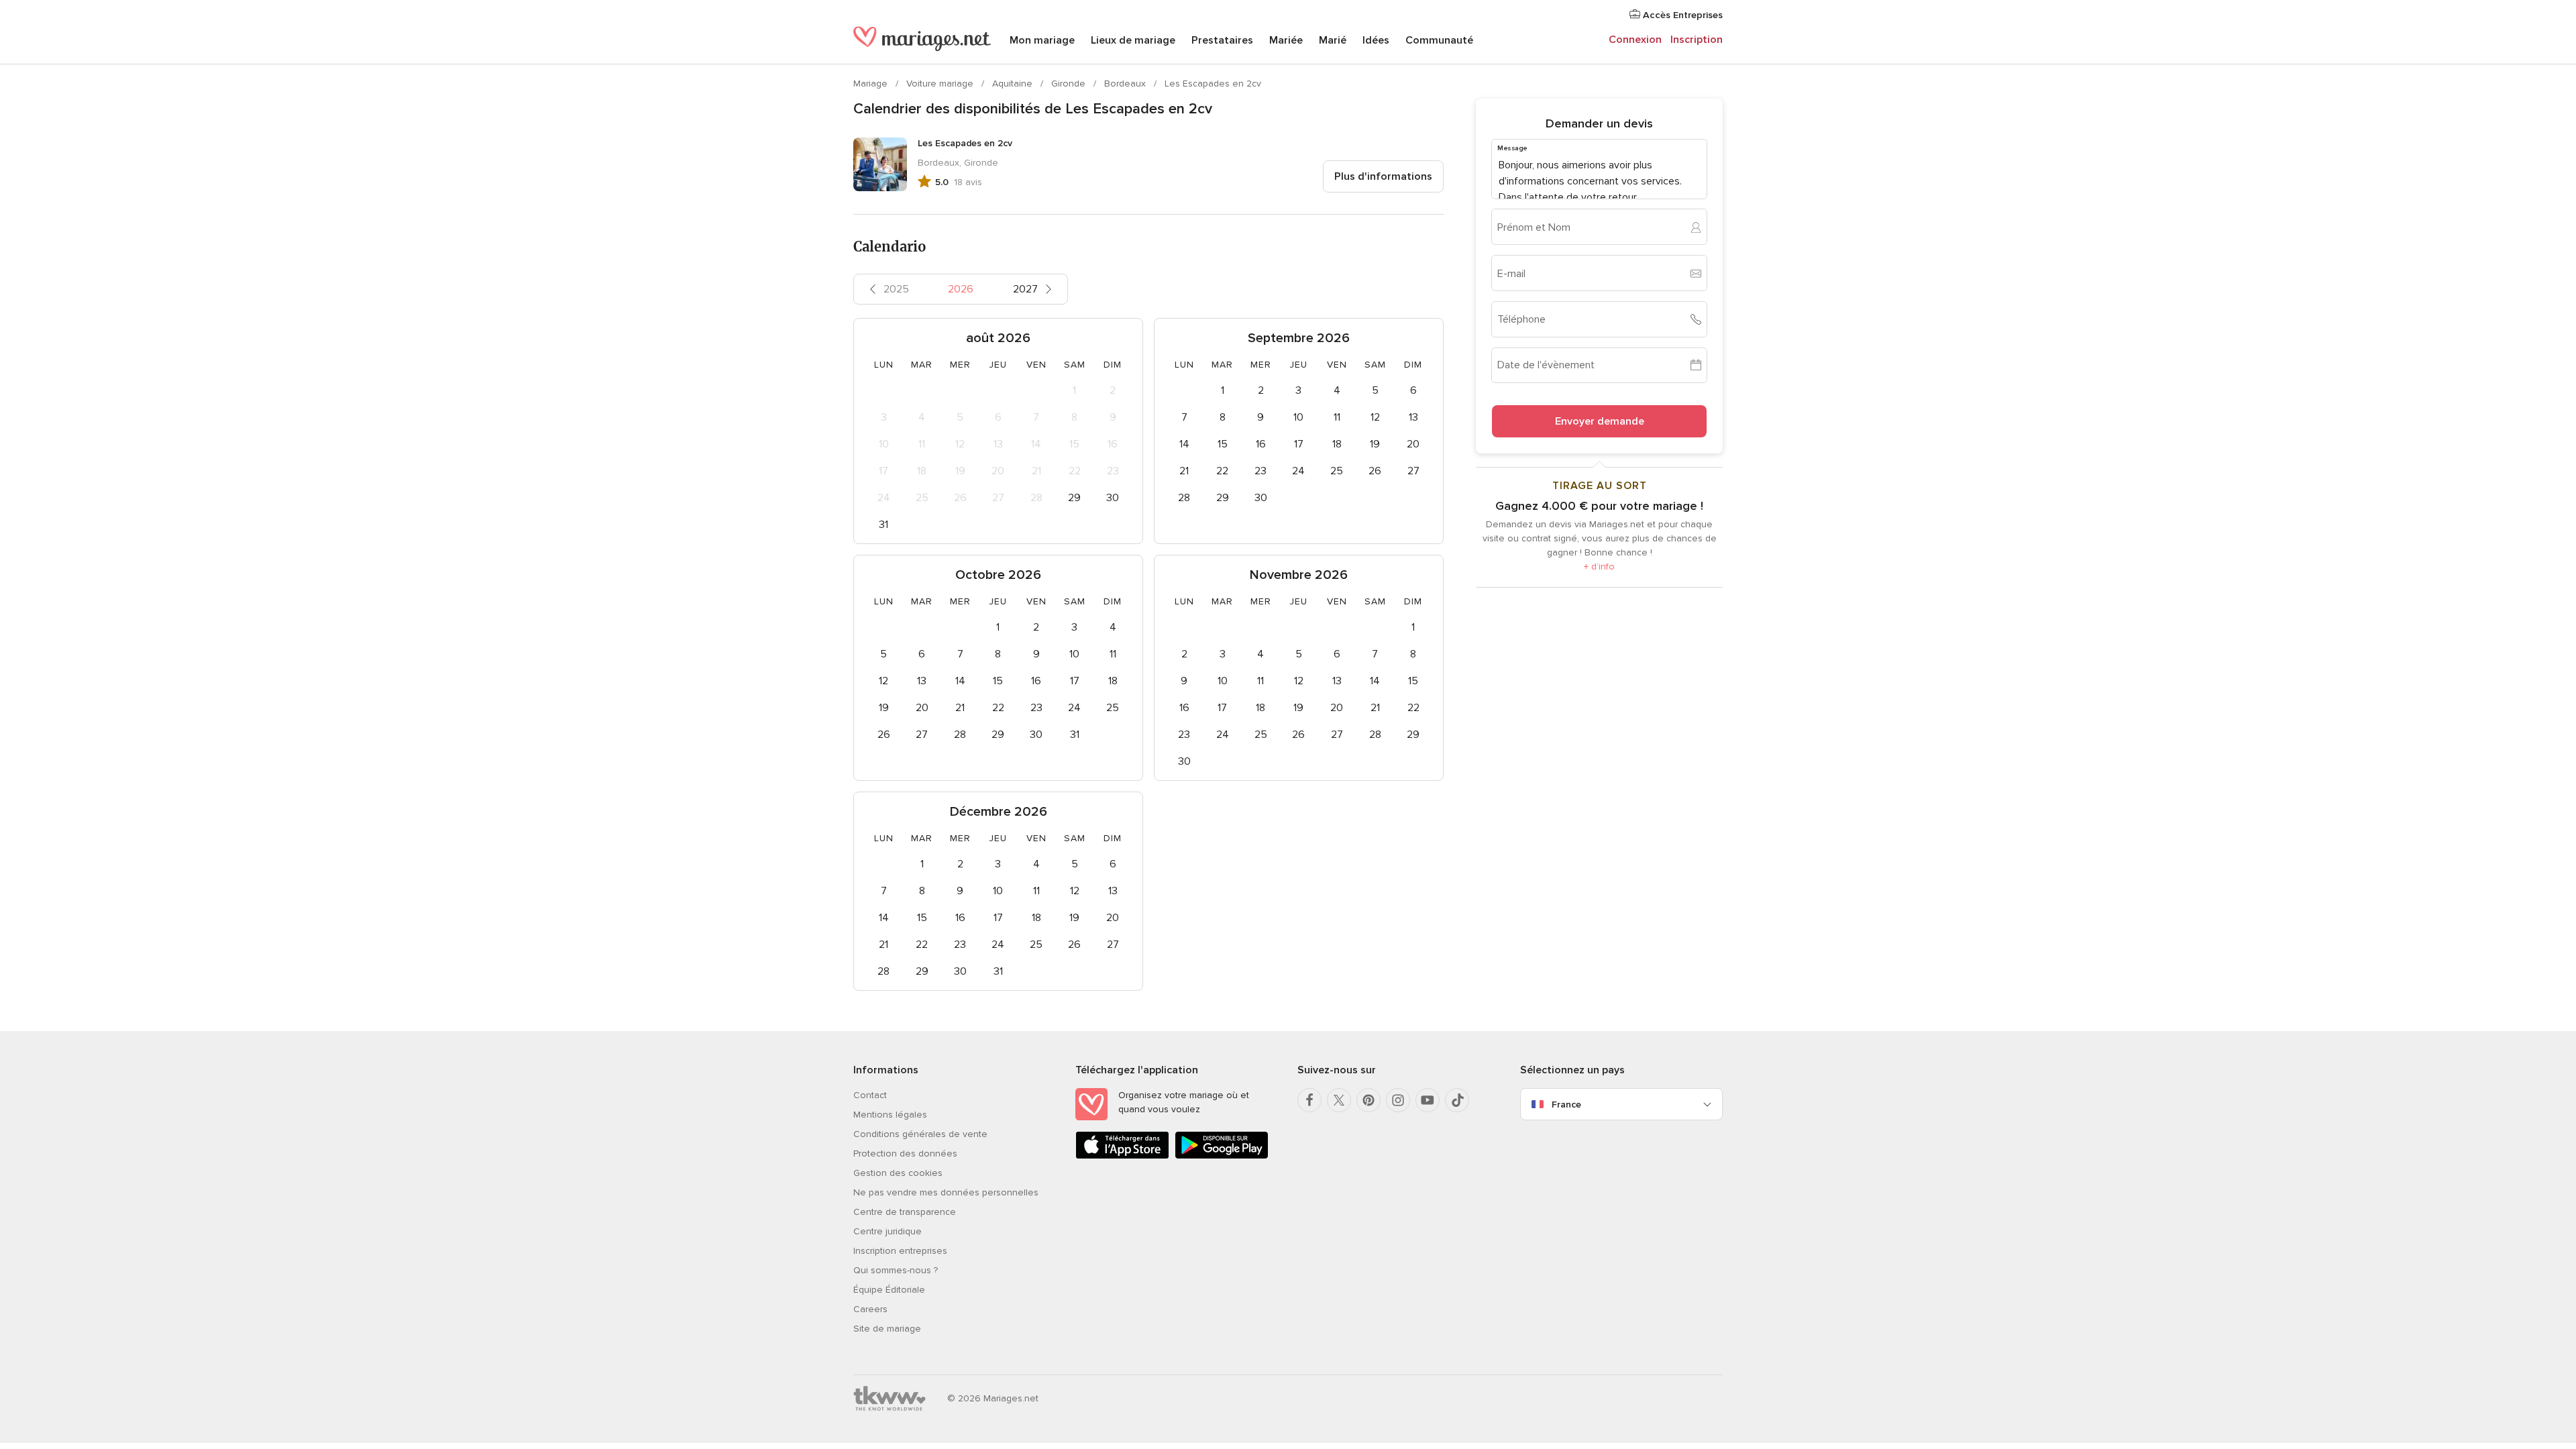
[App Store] (1122, 1156)
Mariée (1286, 40)
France (1566, 1105)
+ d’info (1599, 567)
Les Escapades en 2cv (1213, 84)
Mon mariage (1042, 40)
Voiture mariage (941, 84)
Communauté (1439, 40)
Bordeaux (1126, 84)
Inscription (1697, 40)
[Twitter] (1339, 1100)
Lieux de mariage (1133, 40)
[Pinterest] (1368, 1100)
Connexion (1635, 40)
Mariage (872, 84)
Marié (1333, 40)
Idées (1376, 40)
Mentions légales (890, 1115)
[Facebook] (1309, 1100)
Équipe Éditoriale (889, 1290)
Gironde (1070, 84)
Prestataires (1222, 40)
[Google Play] (1222, 1156)
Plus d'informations (1383, 176)
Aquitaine (1014, 84)
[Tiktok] (1457, 1100)
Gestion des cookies (898, 1173)
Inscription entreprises (900, 1251)
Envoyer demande (1600, 421)
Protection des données (905, 1153)
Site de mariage (887, 1329)
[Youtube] (1428, 1100)
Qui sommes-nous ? (896, 1270)
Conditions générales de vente (920, 1134)
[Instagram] (1398, 1100)
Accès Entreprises (1681, 15)
